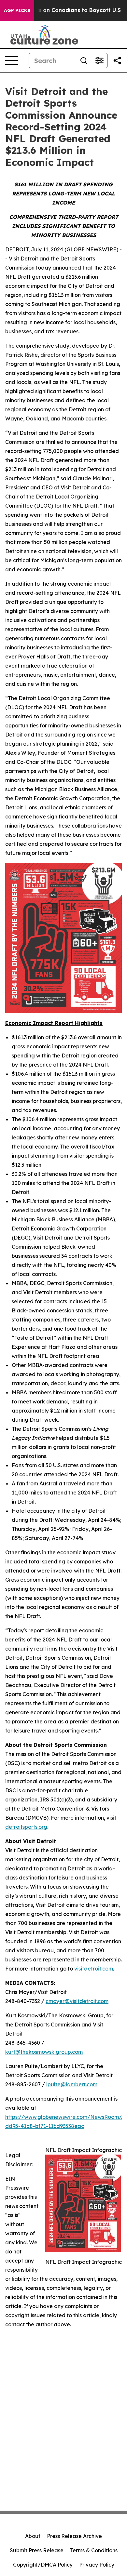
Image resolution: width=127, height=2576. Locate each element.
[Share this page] (117, 60)
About (33, 2536)
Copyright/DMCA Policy (43, 2565)
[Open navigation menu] (12, 60)
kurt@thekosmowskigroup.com (44, 2052)
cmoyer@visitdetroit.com (77, 2001)
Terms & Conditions (94, 2550)
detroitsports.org (26, 1827)
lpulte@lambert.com (72, 2084)
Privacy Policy (97, 2565)
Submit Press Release (37, 2550)
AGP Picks (17, 10)
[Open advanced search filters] (99, 60)
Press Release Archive (74, 2536)
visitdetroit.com (94, 1969)
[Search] (84, 60)
